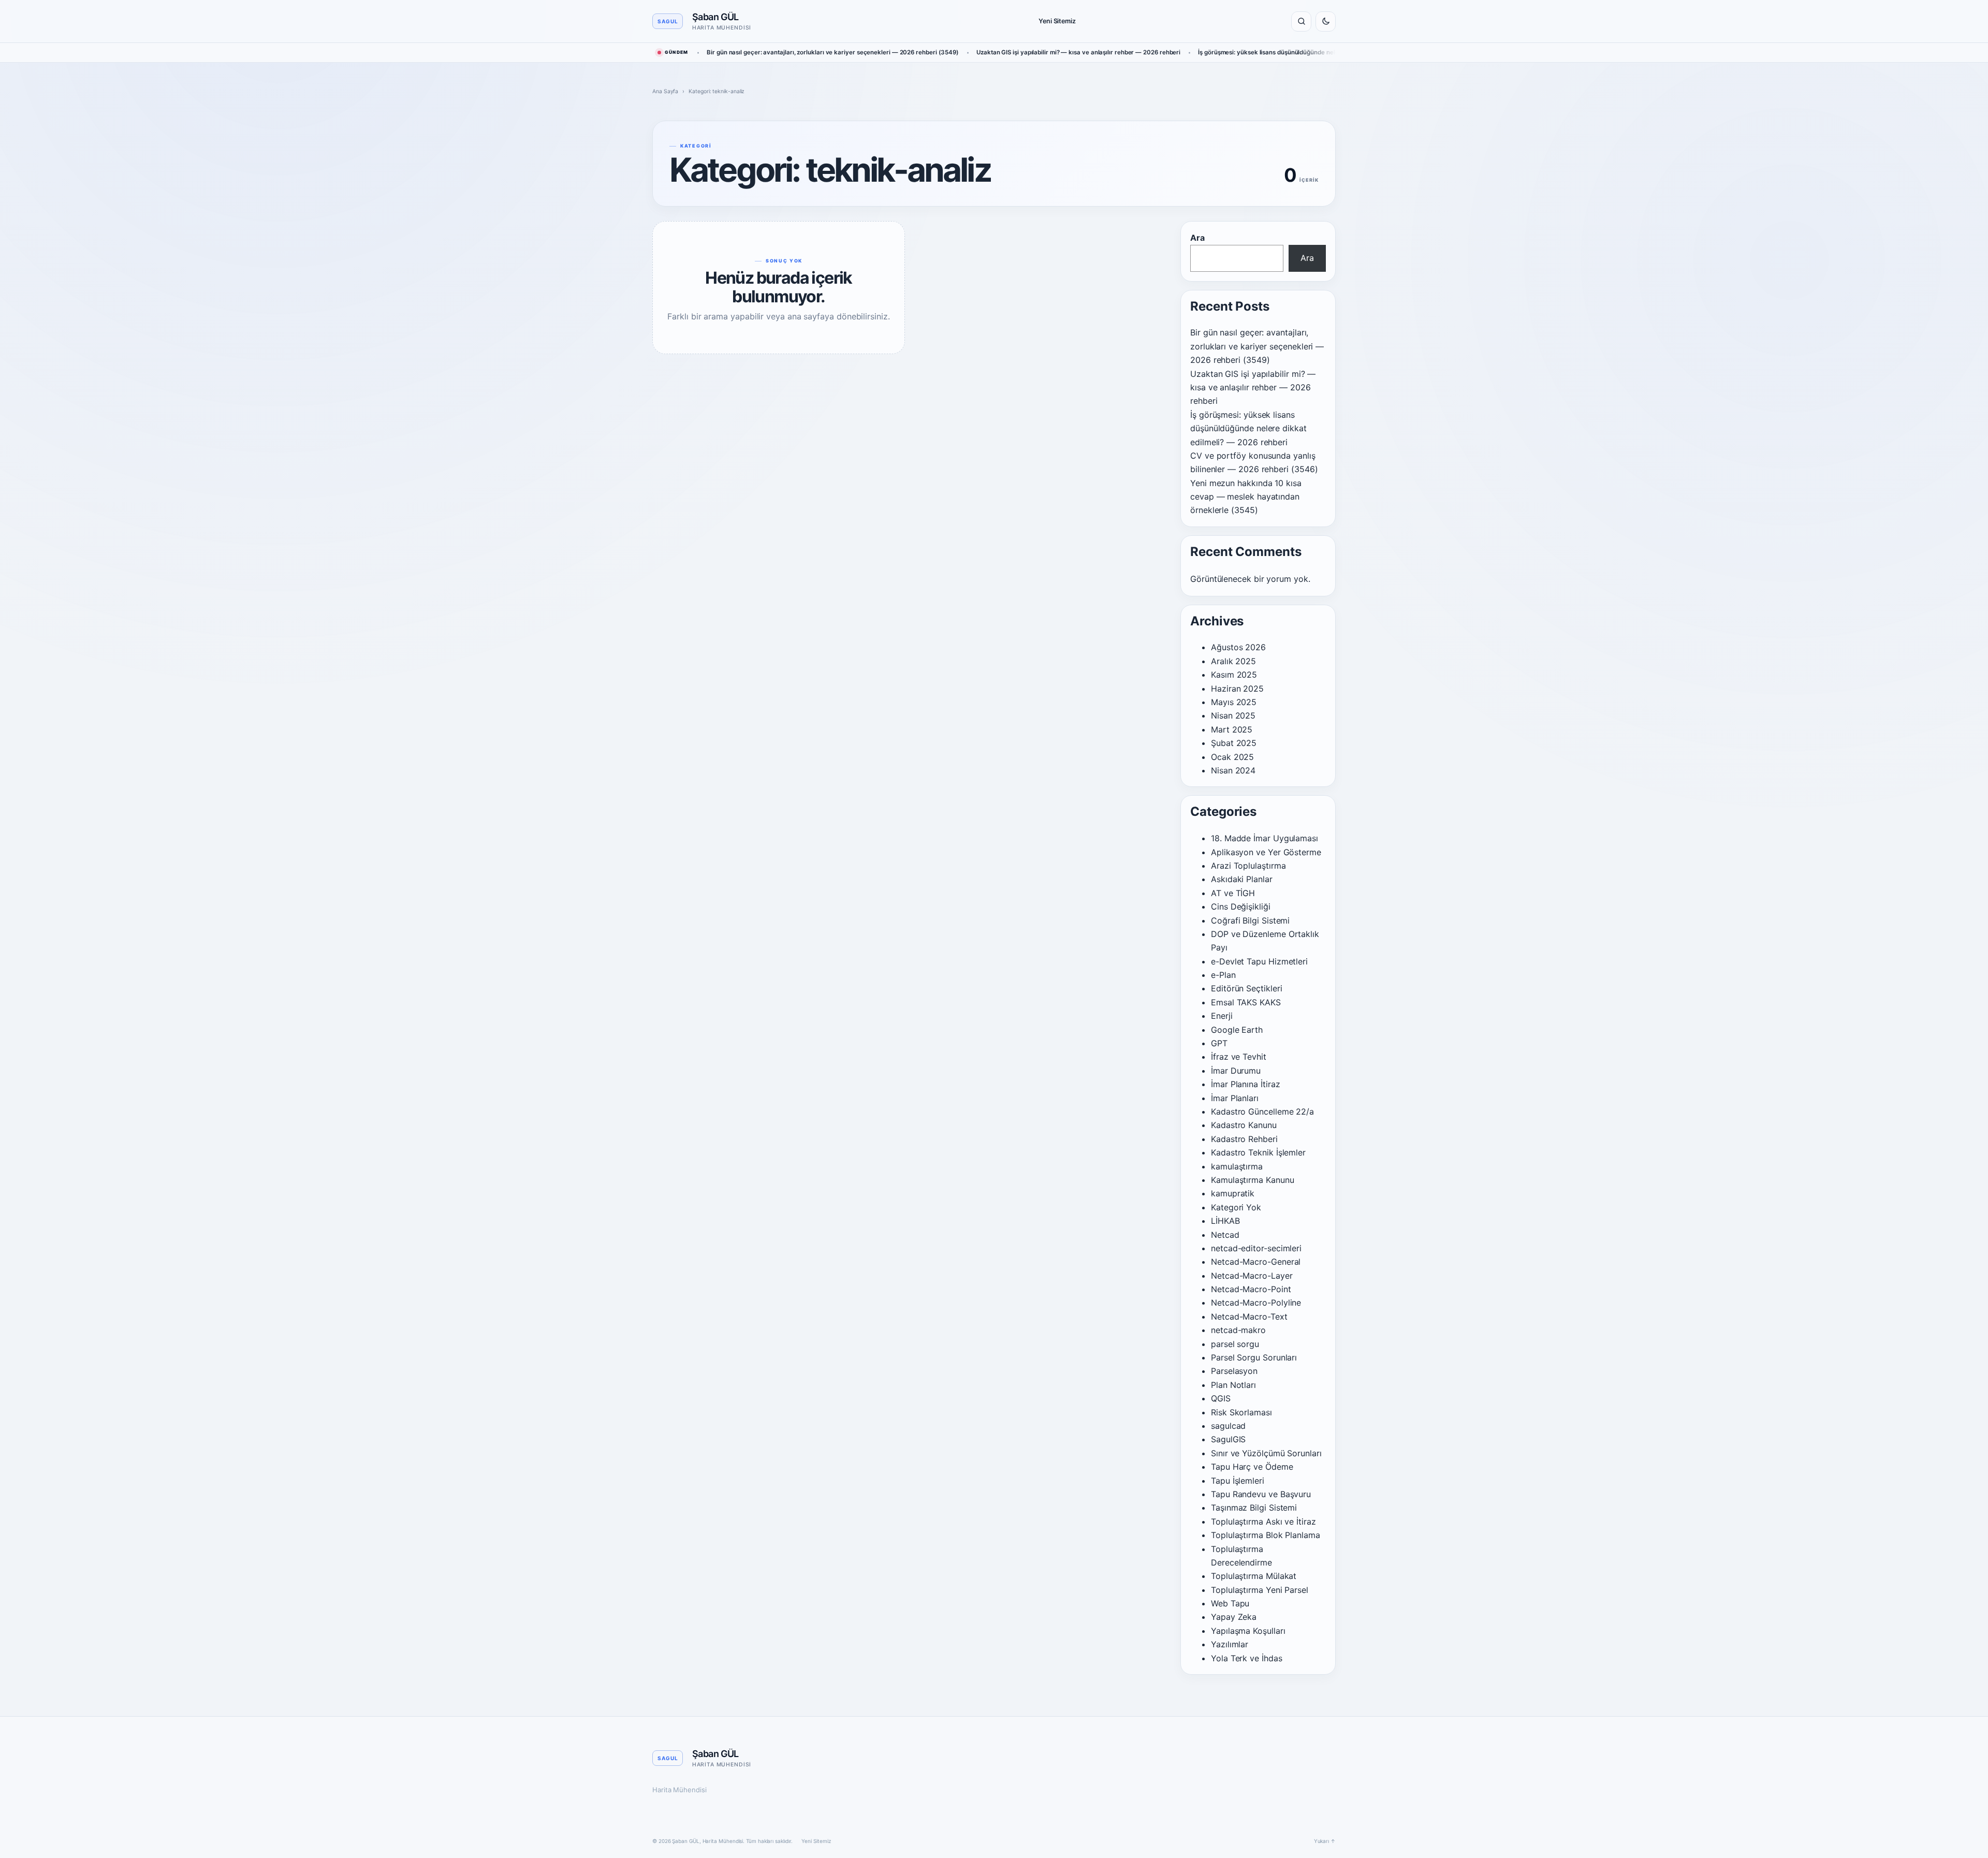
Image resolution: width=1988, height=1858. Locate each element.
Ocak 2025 (1232, 757)
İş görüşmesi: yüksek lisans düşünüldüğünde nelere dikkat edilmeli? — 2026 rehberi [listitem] (1318, 52)
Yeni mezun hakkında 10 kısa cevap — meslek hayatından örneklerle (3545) (1246, 497)
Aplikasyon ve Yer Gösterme (1266, 852)
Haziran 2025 (1237, 689)
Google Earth (1237, 1030)
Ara (1197, 238)
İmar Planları (1235, 1098)
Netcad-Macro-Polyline (1256, 1303)
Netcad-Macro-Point (1251, 1289)
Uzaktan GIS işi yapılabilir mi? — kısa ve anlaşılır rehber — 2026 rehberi (1253, 387)
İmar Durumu (1236, 1071)
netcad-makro (1238, 1330)
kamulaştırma (1237, 1166)
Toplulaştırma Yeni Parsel (1260, 1590)
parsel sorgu (1235, 1344)
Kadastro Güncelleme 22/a (1262, 1111)
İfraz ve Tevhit (1239, 1057)
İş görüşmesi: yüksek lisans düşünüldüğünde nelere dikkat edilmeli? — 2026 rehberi (1248, 428)
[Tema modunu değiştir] (1326, 21)
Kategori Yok (1236, 1207)
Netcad (1225, 1235)
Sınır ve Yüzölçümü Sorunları (1266, 1453)
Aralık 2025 (1233, 661)
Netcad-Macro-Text (1249, 1316)
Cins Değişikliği (1241, 906)
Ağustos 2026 (1238, 647)
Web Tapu (1230, 1603)
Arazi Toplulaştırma (1248, 866)
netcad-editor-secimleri (1256, 1248)
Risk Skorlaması (1241, 1412)
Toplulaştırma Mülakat (1254, 1576)
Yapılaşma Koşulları (1248, 1631)
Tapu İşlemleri (1238, 1481)
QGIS (1221, 1398)
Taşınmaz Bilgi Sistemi (1254, 1508)
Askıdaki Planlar (1242, 879)
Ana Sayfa (665, 91)
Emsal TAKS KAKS (1246, 1002)
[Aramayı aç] (1301, 21)
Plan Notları (1233, 1385)
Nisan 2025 (1233, 715)
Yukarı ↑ (1325, 1841)
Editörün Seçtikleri (1246, 988)
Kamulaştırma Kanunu (1252, 1180)
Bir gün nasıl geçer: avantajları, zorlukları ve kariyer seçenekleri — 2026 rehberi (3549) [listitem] (833, 52)
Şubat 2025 (1234, 743)
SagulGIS (1228, 1439)
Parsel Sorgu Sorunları (1254, 1357)
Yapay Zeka (1234, 1617)
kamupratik (1233, 1193)
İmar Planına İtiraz (1245, 1084)
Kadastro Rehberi (1244, 1139)
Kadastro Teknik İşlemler (1258, 1152)
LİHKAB (1225, 1221)
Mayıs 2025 (1234, 702)
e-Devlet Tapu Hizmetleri (1259, 961)
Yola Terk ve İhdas (1247, 1658)
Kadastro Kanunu (1244, 1125)
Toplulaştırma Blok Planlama (1266, 1535)
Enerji (1222, 1016)
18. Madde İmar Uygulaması (1265, 838)
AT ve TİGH (1233, 893)
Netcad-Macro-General (1256, 1262)
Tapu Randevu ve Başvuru (1261, 1494)
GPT (1219, 1043)
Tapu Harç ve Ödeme (1252, 1467)
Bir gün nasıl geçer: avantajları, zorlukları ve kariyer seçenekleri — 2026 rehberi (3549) (1257, 346)
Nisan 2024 (1233, 770)
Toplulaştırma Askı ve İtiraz (1263, 1521)
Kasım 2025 (1234, 675)
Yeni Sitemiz (1057, 21)
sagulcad (1228, 1426)
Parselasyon (1234, 1371)
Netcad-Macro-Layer (1252, 1276)
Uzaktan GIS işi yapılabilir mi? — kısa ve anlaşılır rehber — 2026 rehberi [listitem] (1078, 52)
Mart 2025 (1232, 729)
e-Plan (1223, 975)
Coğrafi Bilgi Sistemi (1250, 920)
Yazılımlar (1230, 1644)
